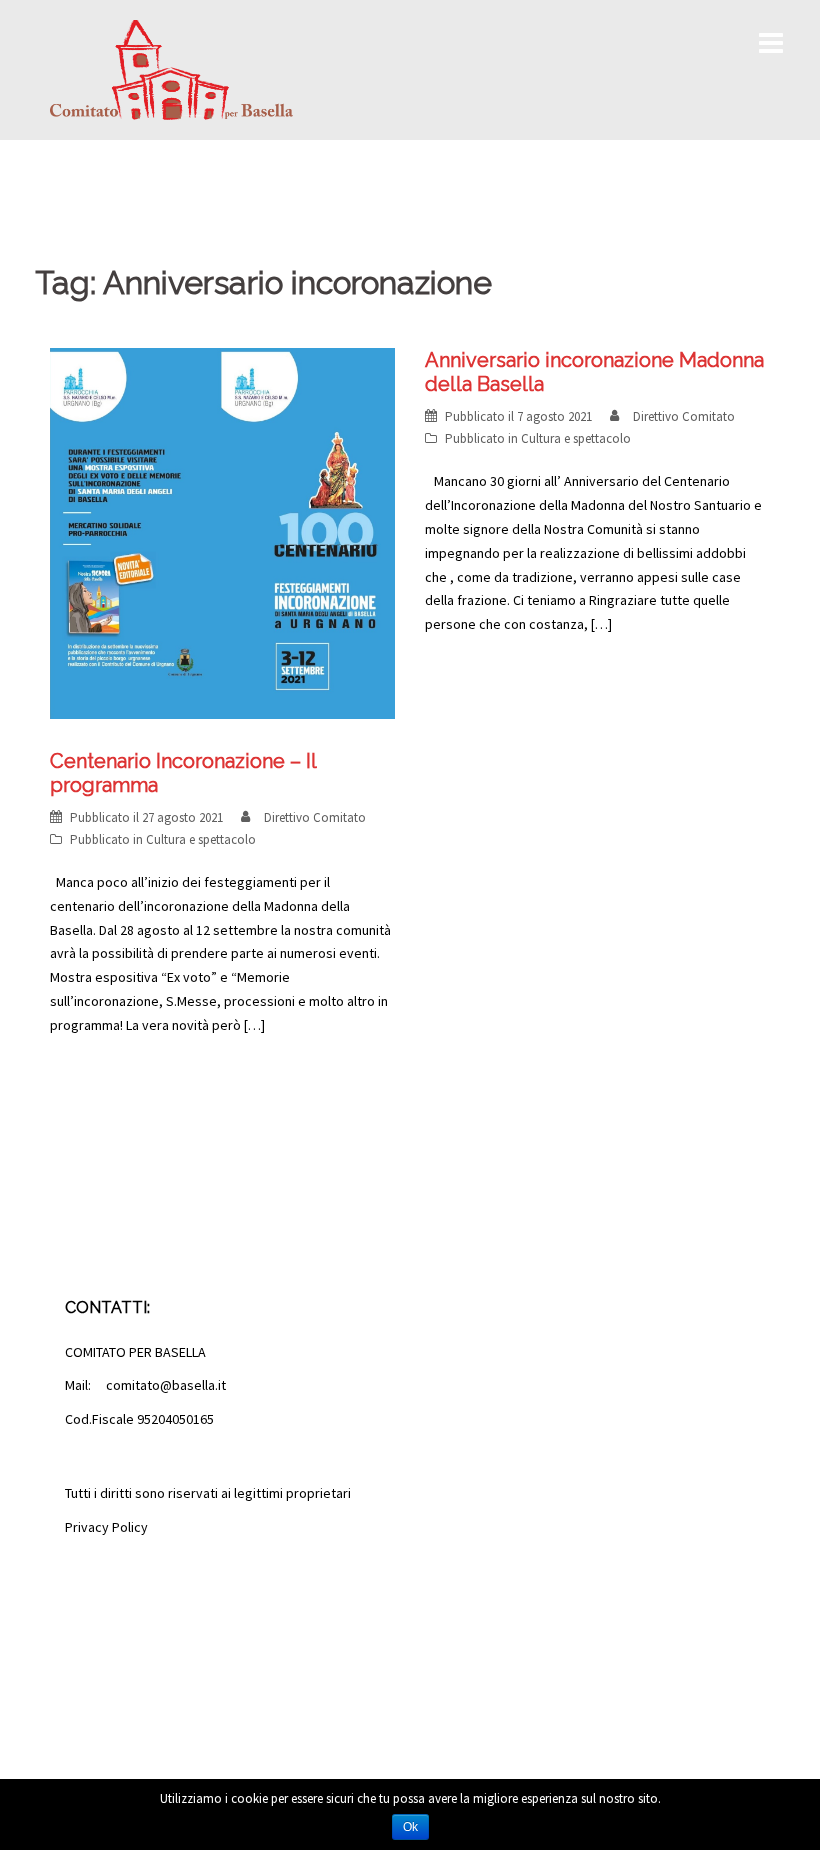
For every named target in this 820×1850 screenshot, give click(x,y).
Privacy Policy (106, 1527)
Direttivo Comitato (315, 817)
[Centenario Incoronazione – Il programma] (222, 532)
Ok (410, 1827)
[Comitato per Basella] (171, 68)
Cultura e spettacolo (201, 839)
